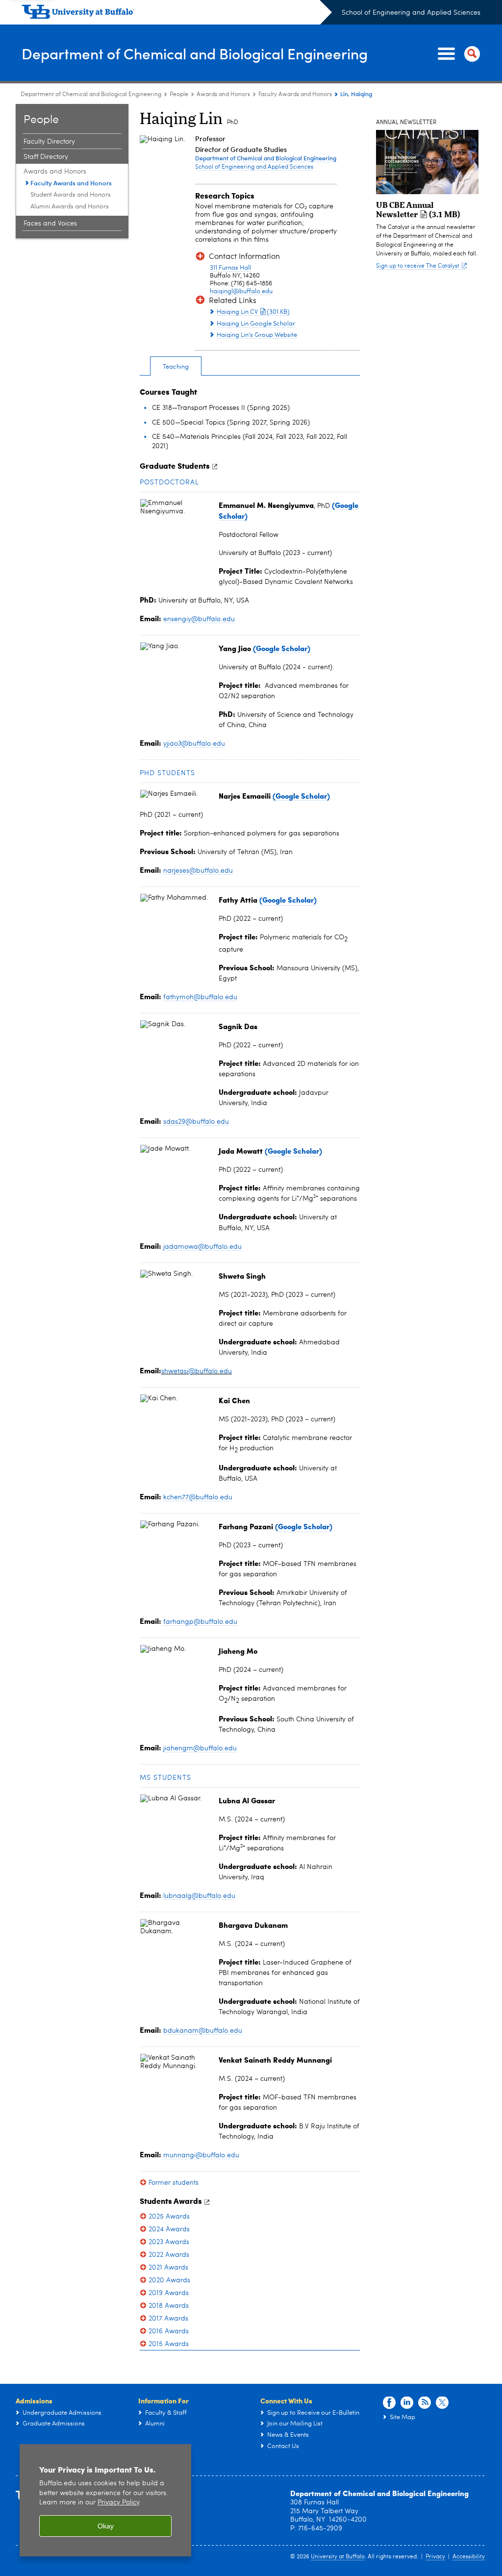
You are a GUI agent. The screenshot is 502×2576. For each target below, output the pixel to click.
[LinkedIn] (407, 2403)
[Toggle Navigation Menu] (457, 54)
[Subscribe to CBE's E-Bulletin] (425, 2403)
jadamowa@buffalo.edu (202, 1247)
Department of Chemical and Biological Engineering (195, 53)
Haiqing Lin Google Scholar (256, 324)
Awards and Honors (223, 95)
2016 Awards (169, 2331)
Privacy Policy (118, 2503)
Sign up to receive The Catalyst (418, 266)
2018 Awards (169, 2306)
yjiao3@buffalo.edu (194, 744)
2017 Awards (168, 2319)
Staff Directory (46, 157)
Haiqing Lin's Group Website (257, 335)
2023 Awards (169, 2242)
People (179, 95)
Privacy (435, 2557)
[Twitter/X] (442, 2403)
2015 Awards (169, 2344)
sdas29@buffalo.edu (196, 1122)
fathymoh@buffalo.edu (200, 997)
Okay (106, 2526)
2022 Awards (169, 2255)
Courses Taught (168, 391)
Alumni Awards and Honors (70, 207)
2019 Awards (169, 2293)
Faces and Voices (50, 224)
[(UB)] (177, 14)
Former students (174, 2183)
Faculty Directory (49, 142)
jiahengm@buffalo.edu (200, 1748)
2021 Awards (168, 2268)
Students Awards (171, 2201)
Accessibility (469, 2557)
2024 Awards (169, 2229)
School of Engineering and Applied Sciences (411, 13)
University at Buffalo (338, 2557)
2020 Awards (169, 2280)
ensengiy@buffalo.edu (199, 619)
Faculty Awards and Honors (295, 95)
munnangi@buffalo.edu (201, 2155)
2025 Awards (169, 2217)
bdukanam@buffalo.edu (203, 2031)
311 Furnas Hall (230, 268)
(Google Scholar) (288, 900)
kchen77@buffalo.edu (198, 1497)
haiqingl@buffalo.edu (241, 291)
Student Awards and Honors (71, 195)
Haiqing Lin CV (253, 312)
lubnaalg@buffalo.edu (199, 1896)
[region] (105, 2500)
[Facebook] (389, 2403)
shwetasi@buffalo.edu (197, 1371)
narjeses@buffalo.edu (198, 871)
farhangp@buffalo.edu (200, 1622)
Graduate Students (175, 466)
